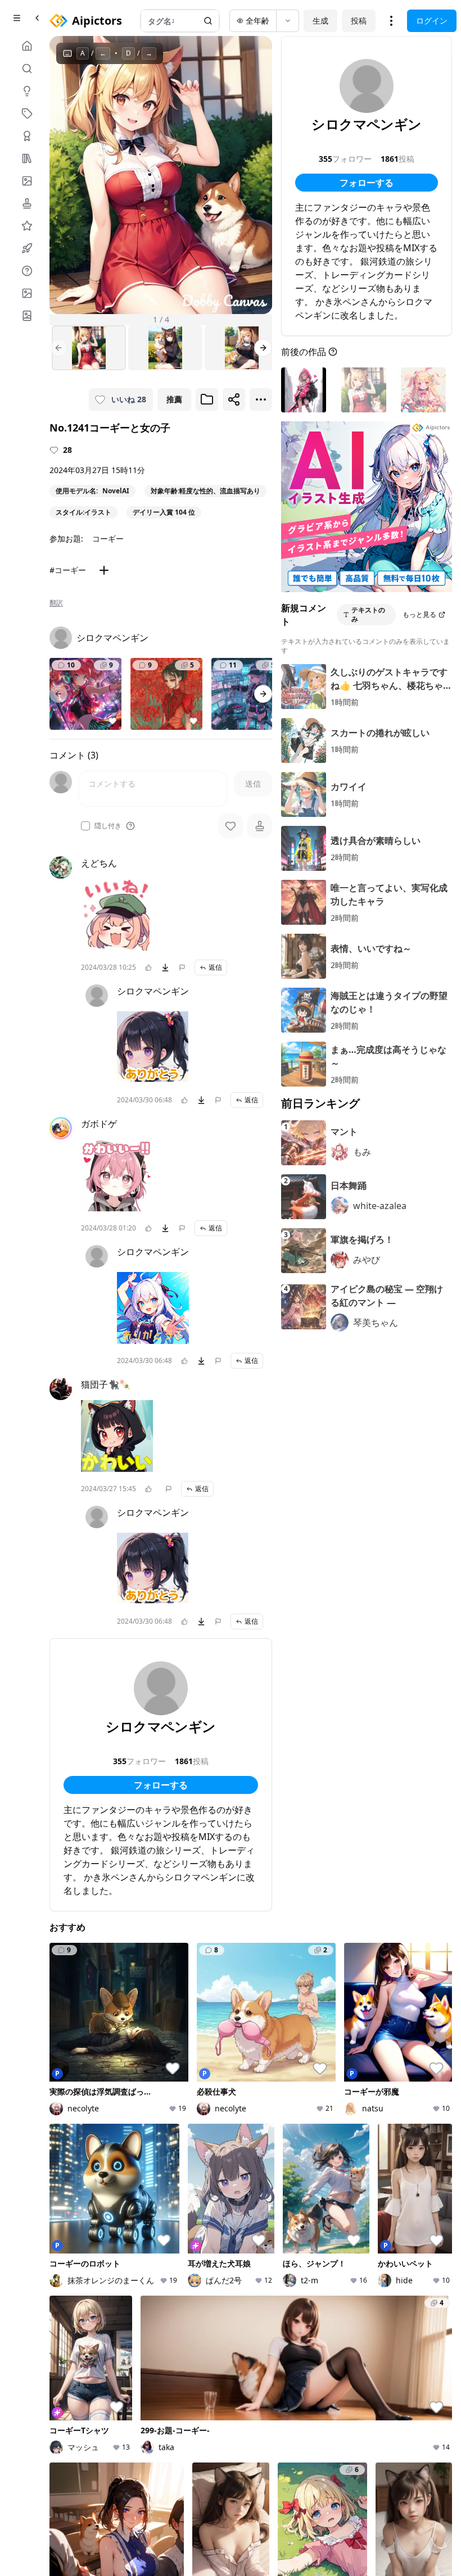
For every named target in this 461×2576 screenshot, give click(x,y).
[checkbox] (85, 826)
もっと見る (419, 614)
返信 (215, 967)
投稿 (359, 21)
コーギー (108, 539)
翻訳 (56, 603)
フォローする (161, 1785)
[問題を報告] (182, 967)
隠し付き (108, 826)
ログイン (432, 21)
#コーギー (68, 570)
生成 (320, 21)
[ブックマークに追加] (207, 399)
